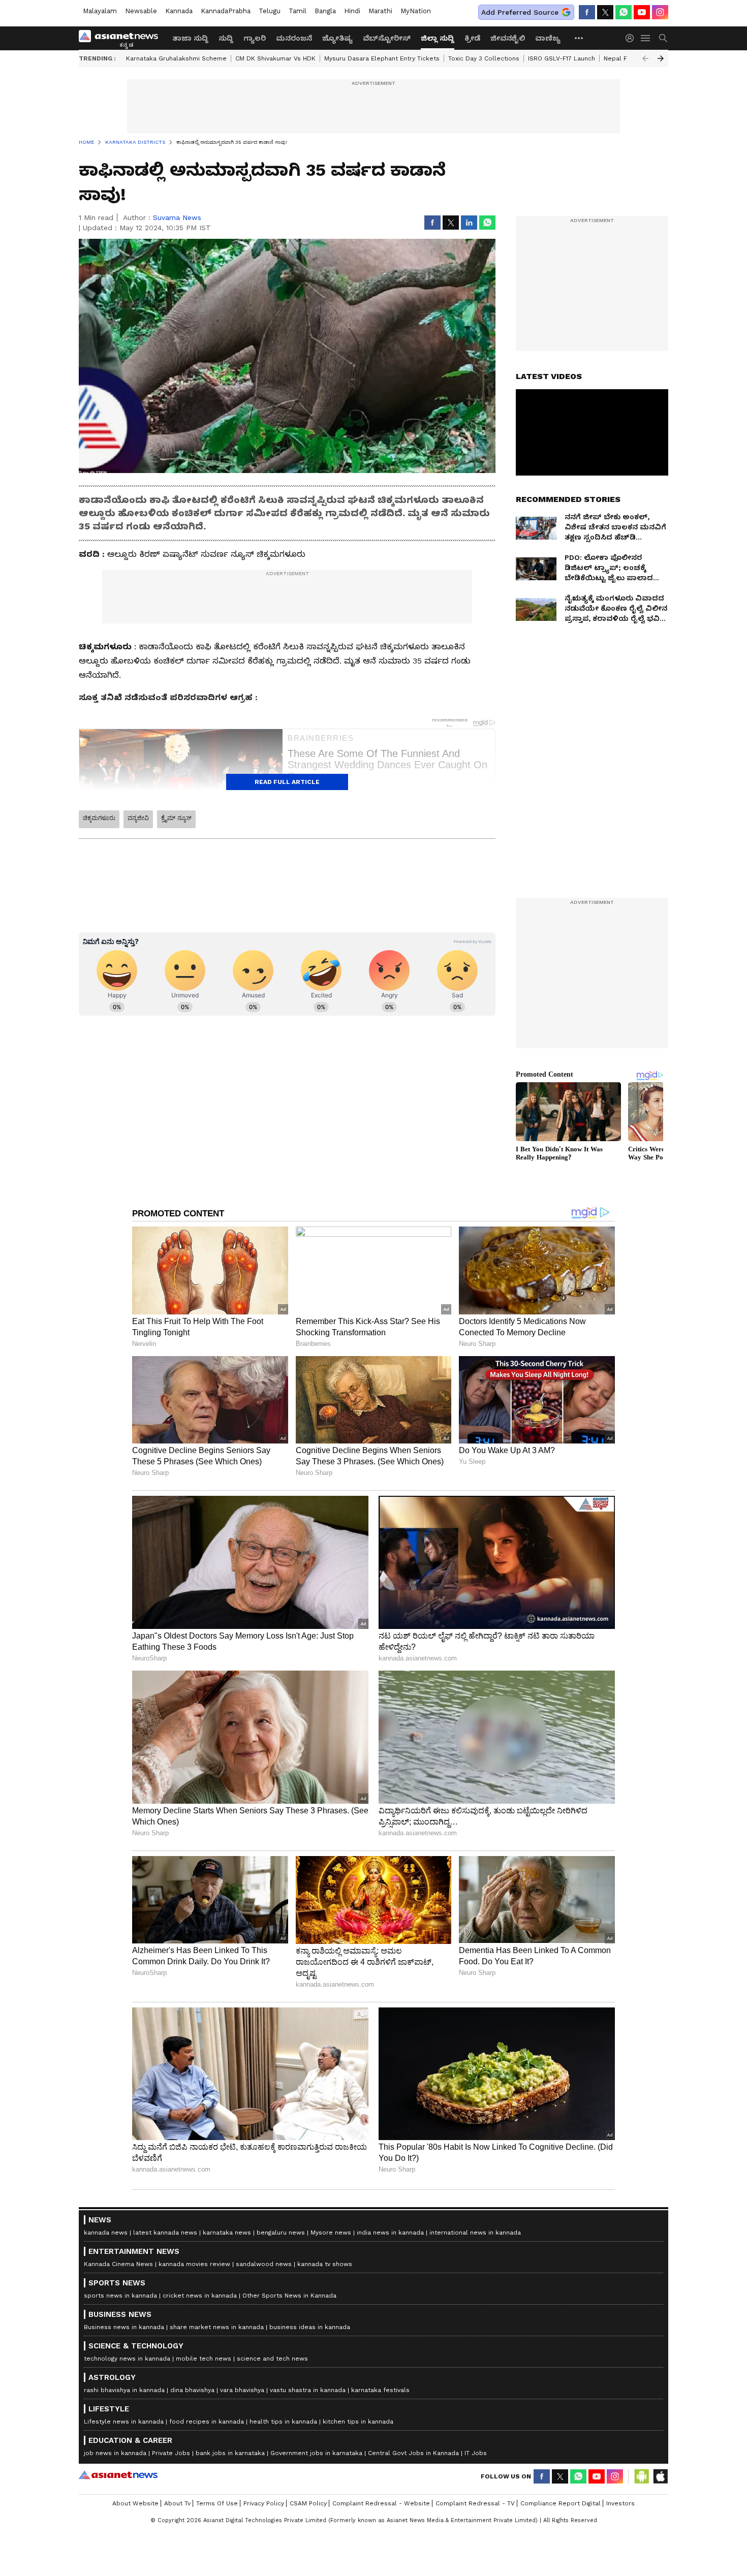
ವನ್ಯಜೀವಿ (138, 818)
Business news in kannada (124, 2327)
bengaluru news (281, 2233)
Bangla (325, 11)
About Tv (177, 2503)
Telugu (270, 11)
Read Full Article (287, 782)
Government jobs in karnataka (316, 2453)
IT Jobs (476, 2453)
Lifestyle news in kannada (124, 2422)
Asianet (118, 2475)
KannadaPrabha (226, 11)
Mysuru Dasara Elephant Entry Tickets (382, 58)
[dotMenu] (579, 38)
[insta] (660, 12)
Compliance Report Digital (561, 2503)
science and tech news (272, 2359)
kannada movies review (194, 2264)
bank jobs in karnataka (230, 2453)
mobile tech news (204, 2359)
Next (661, 58)
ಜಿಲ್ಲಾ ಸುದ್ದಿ (438, 38)
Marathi (380, 11)
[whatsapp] (624, 12)
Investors (620, 2503)
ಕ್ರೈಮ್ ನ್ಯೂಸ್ (176, 818)
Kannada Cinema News (118, 2264)
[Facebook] (587, 12)
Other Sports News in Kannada (289, 2296)
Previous (645, 58)
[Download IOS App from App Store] (660, 2476)
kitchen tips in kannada (358, 2422)
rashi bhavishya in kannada (124, 2390)
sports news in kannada (120, 2296)
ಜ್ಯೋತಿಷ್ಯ (337, 38)
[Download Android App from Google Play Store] (642, 2476)
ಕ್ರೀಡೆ (472, 38)
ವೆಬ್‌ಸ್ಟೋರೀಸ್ (387, 38)
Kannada (179, 11)
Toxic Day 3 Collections (484, 58)
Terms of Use (217, 2503)
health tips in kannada (283, 2422)
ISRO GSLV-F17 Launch (562, 58)
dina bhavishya (192, 2390)
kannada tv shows (325, 2264)
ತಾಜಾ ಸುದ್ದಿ (190, 38)
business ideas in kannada (310, 2327)
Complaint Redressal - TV (475, 2503)
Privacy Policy (264, 2503)
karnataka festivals (380, 2390)
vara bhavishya (242, 2390)
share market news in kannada (217, 2327)
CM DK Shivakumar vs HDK (275, 58)
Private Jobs (171, 2453)
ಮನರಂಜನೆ (294, 38)
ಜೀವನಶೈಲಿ (508, 38)
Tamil (298, 11)
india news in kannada (390, 2233)
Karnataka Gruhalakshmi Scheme (176, 58)
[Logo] (122, 38)
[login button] (632, 38)
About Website (135, 2503)
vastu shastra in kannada (308, 2390)
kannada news (106, 2233)
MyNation (416, 11)
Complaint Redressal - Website (381, 2503)
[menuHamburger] (646, 38)
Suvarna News (177, 217)
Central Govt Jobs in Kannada (413, 2453)
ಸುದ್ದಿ (226, 38)
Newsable (141, 11)
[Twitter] (605, 12)
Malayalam (100, 11)
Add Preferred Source (520, 12)
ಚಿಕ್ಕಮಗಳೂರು (99, 818)
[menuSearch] (663, 38)
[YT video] (642, 12)
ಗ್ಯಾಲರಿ (255, 38)
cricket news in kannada (200, 2296)
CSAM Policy (308, 2503)
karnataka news (227, 2233)
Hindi (352, 11)
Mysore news (331, 2233)
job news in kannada (115, 2453)
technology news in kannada (127, 2359)
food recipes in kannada (207, 2422)
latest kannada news (165, 2233)
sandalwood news (264, 2264)
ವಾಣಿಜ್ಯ (548, 38)
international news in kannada (475, 2233)
